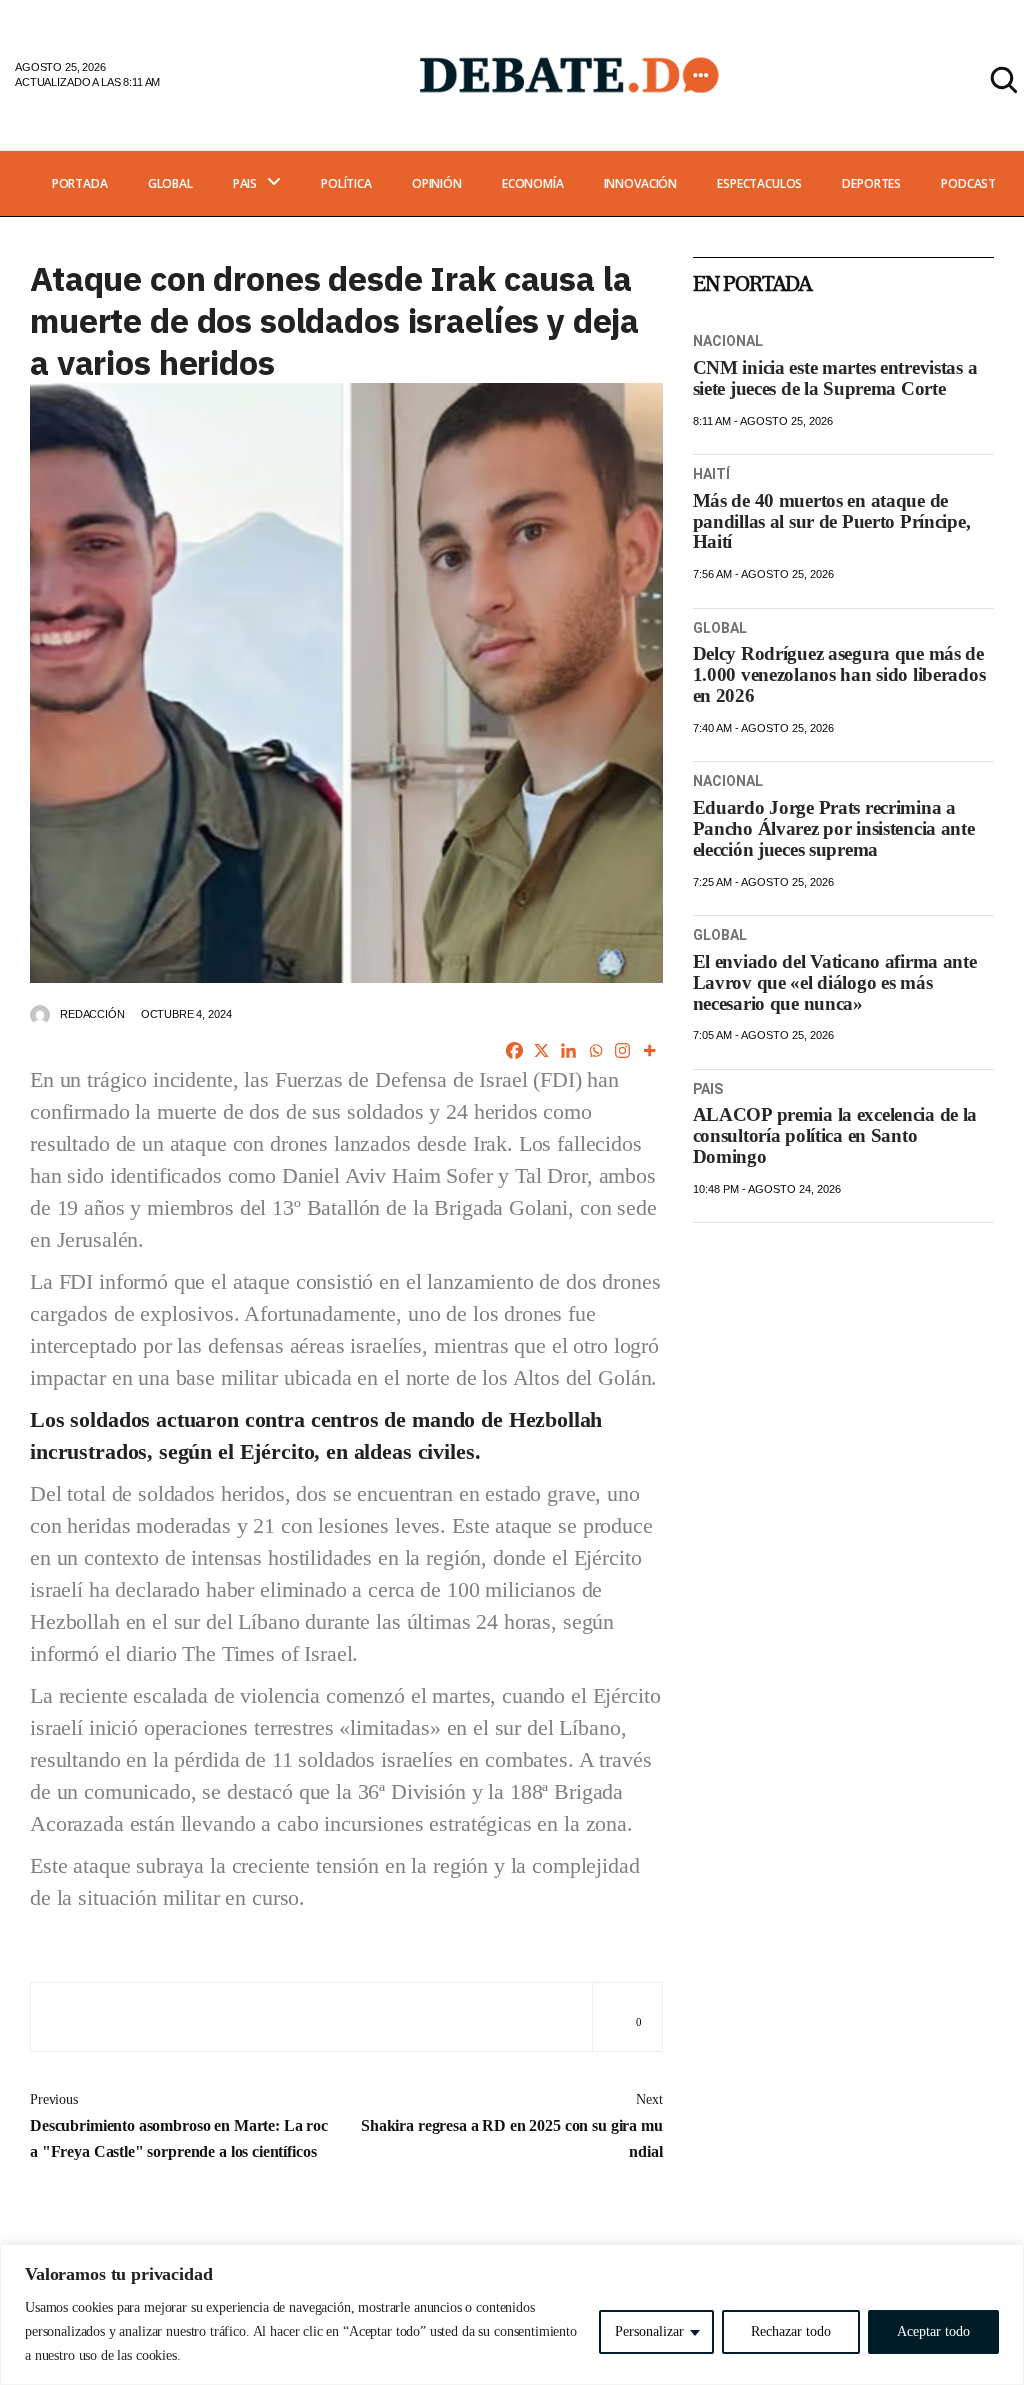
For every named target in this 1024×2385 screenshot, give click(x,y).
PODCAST (968, 183)
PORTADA (80, 183)
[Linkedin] (568, 1050)
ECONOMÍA (533, 183)
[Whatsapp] (595, 1050)
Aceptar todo (933, 2331)
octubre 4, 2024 (186, 1014)
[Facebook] (514, 1050)
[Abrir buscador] (1004, 80)
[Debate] (568, 74)
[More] (649, 1050)
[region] (512, 2314)
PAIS (245, 183)
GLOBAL (170, 183)
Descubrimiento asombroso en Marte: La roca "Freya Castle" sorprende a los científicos (179, 2126)
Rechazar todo (791, 2331)
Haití (712, 474)
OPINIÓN (437, 183)
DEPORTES (871, 183)
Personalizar (649, 2331)
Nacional (728, 341)
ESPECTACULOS (759, 183)
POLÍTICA (346, 183)
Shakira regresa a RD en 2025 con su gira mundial (512, 2126)
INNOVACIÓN (641, 183)
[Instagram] (622, 1050)
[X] (541, 1050)
